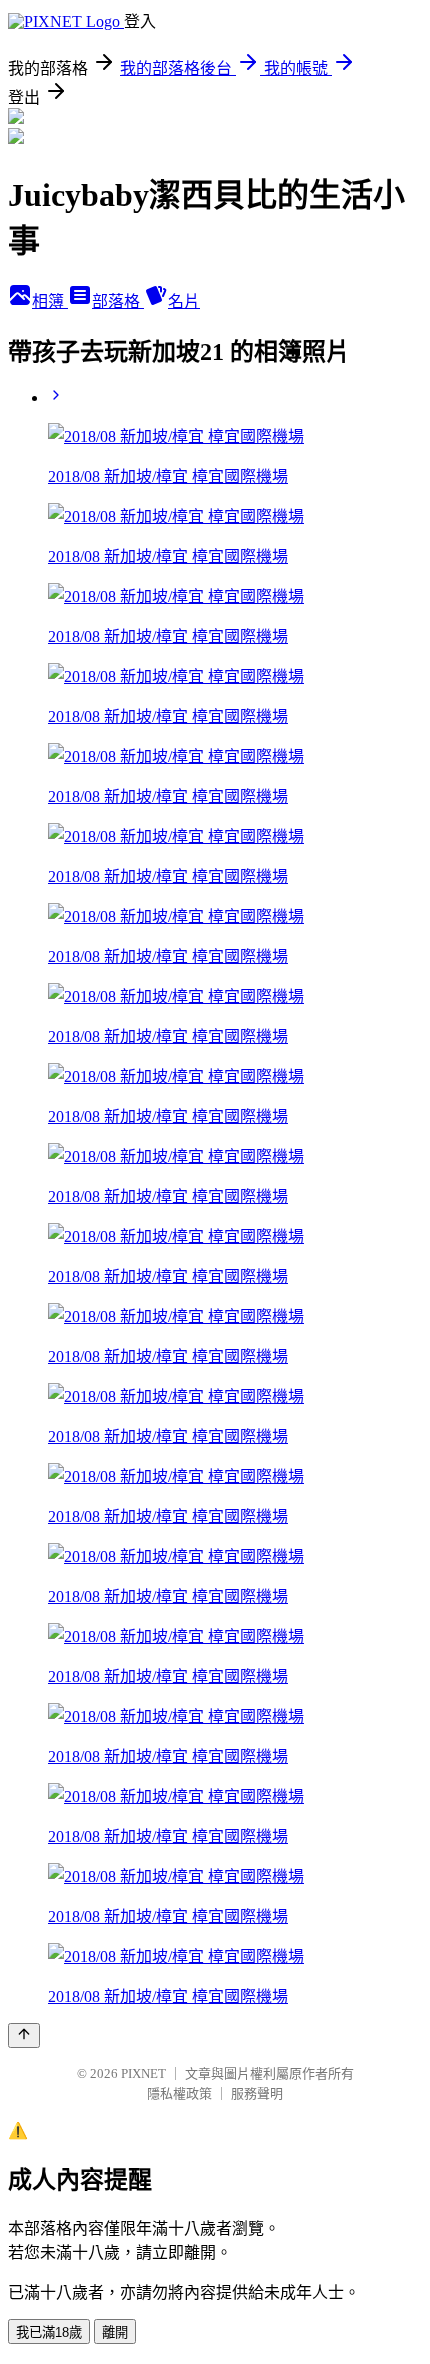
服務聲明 (257, 2093)
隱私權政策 (179, 2093)
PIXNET (143, 2073)
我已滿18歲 (49, 2332)
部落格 (118, 301)
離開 (115, 2332)
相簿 (50, 301)
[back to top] (24, 2035)
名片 (184, 301)
